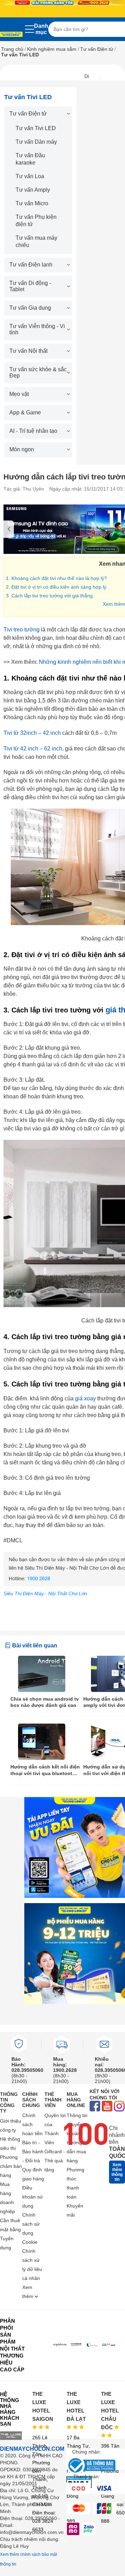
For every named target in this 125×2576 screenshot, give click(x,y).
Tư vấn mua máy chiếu (36, 241)
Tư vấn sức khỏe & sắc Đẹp (38, 372)
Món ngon (22, 449)
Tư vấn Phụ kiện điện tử (36, 221)
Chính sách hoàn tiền (32, 2124)
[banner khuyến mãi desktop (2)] (62, 3)
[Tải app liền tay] (75, 1847)
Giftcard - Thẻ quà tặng (55, 2161)
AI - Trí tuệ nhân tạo (33, 431)
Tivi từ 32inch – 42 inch (32, 733)
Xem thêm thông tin (117, 2172)
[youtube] (107, 2107)
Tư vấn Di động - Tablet (30, 286)
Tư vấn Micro (32, 203)
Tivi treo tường (22, 630)
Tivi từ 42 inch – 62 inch (33, 749)
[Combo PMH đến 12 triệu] (75, 1954)
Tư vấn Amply (33, 190)
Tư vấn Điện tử (97, 49)
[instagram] (119, 2107)
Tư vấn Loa (30, 176)
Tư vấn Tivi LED (36, 128)
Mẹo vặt (19, 394)
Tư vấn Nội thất (28, 351)
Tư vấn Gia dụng (30, 308)
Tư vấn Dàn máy (36, 142)
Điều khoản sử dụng (32, 2197)
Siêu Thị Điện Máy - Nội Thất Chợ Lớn (45, 1593)
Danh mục (41, 29)
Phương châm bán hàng (11, 2166)
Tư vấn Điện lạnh (31, 265)
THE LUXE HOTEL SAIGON (43, 2406)
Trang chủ (12, 49)
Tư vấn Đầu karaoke (30, 159)
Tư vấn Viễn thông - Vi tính (37, 329)
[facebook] (95, 2107)
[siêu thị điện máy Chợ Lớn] (11, 35)
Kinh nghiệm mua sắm (52, 49)
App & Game (25, 412)
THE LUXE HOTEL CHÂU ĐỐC (110, 2411)
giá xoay (85, 1398)
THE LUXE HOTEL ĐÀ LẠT (76, 2406)
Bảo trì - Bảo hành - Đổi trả (33, 2152)
